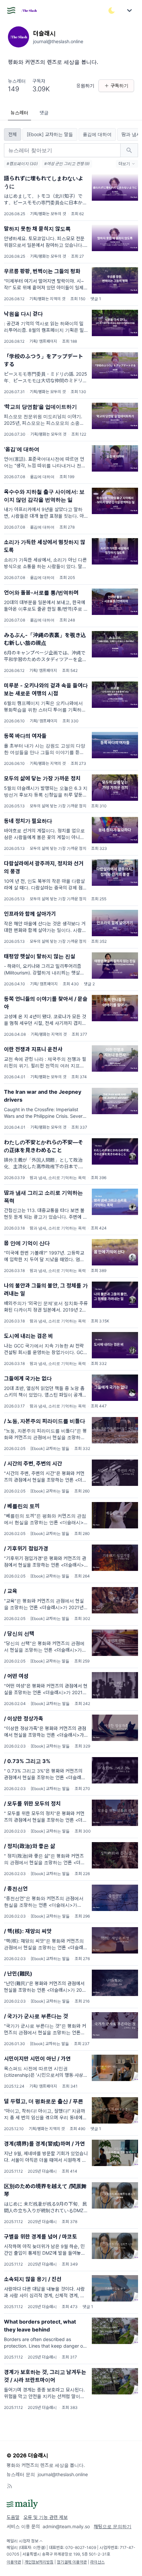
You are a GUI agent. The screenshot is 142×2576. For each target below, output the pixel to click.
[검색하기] (129, 150)
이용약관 (14, 2562)
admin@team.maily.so (66, 2526)
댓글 (44, 113)
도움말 (13, 2517)
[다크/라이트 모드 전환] (112, 11)
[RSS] (10, 2486)
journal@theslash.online (63, 2474)
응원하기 (85, 86)
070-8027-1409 (81, 2547)
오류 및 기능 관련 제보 (46, 2517)
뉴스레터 (19, 113)
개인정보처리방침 (39, 2562)
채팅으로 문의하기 (113, 2526)
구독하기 (120, 86)
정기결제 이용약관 (72, 2562)
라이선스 (97, 2562)
